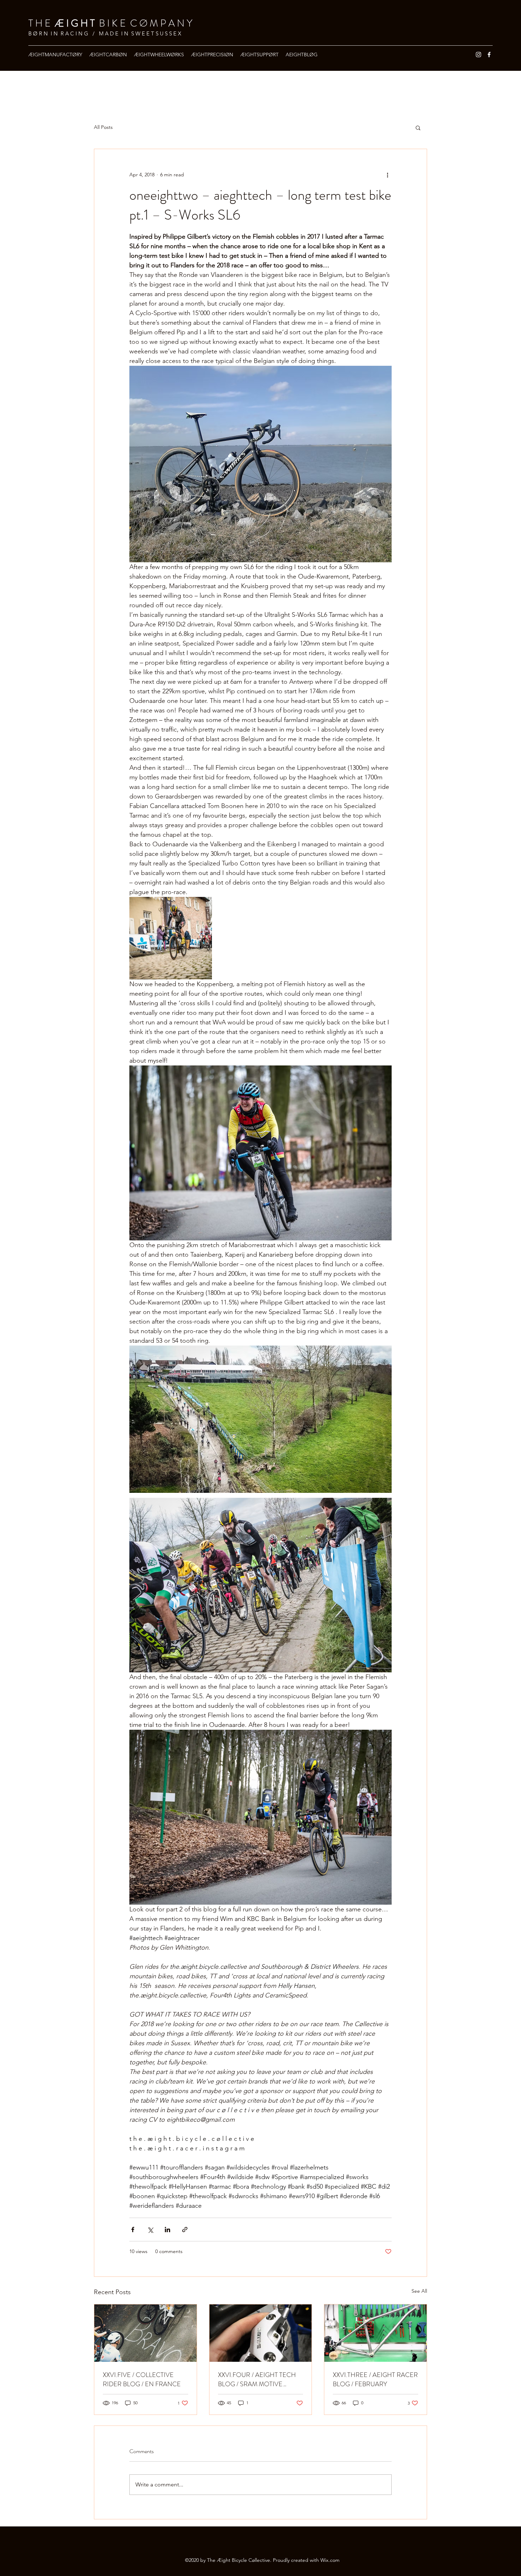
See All (419, 2291)
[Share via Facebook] (133, 2230)
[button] (418, 127)
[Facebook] (489, 55)
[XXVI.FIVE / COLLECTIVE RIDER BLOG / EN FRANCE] (145, 2333)
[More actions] (387, 175)
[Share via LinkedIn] (167, 2230)
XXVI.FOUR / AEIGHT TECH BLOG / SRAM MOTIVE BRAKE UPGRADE (257, 2379)
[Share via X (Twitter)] (150, 2230)
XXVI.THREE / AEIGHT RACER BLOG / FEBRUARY (375, 2379)
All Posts (103, 127)
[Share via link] (185, 2230)
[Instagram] (478, 55)
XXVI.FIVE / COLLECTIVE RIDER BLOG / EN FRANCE (142, 2379)
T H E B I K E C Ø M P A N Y (110, 23)
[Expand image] (171, 938)
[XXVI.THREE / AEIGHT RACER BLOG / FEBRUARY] (376, 2333)
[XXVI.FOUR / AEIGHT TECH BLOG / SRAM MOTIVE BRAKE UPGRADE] (261, 2333)
